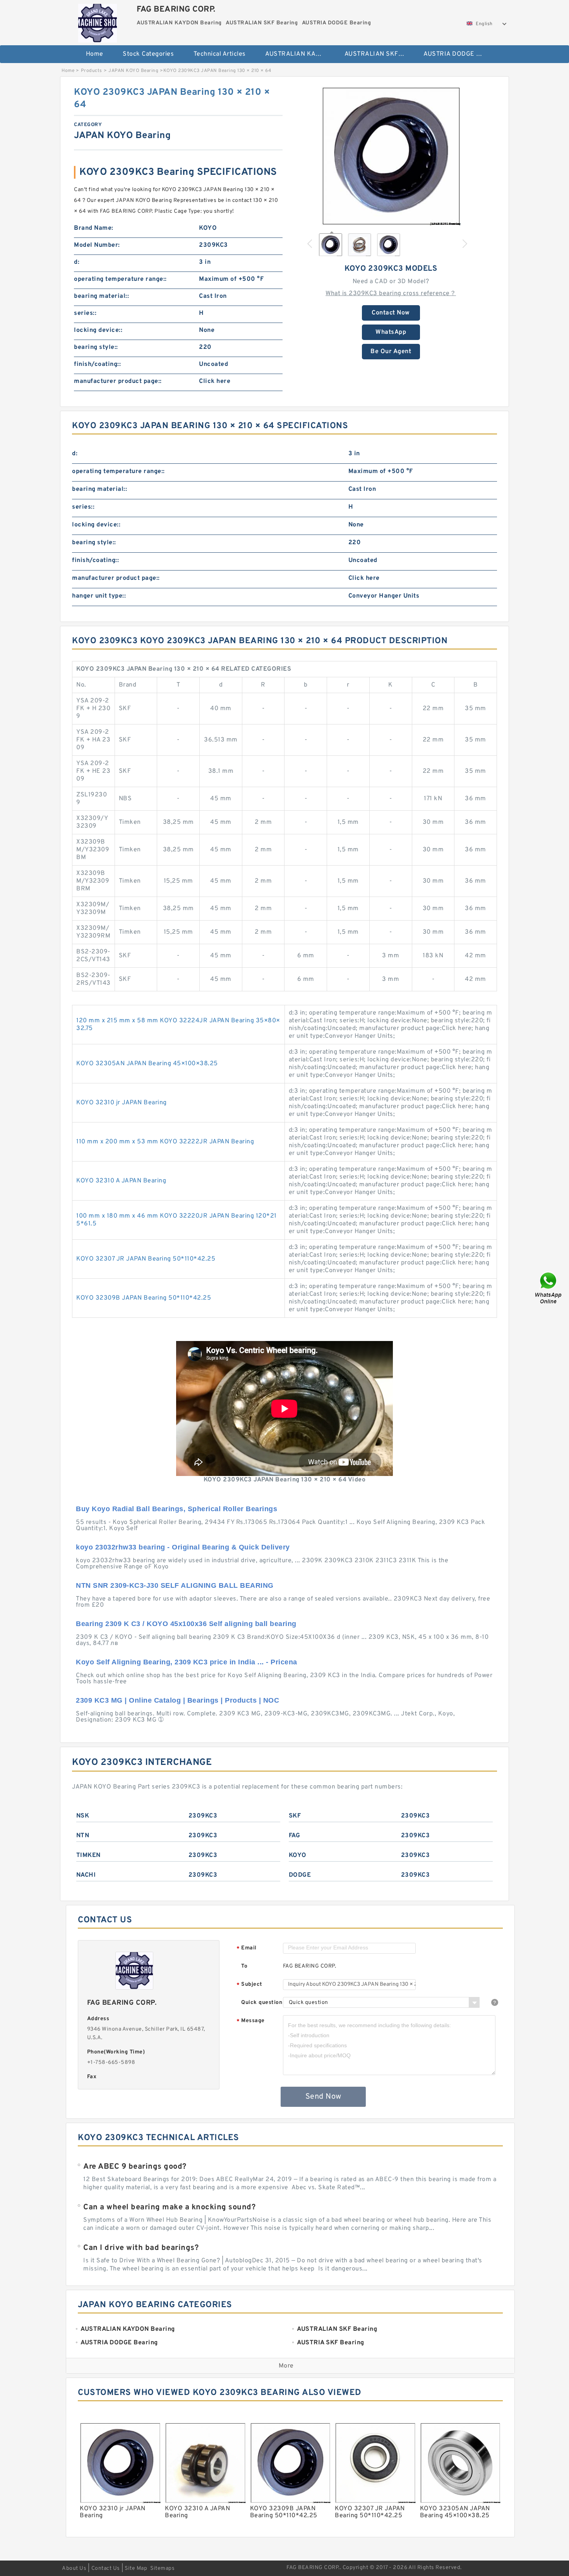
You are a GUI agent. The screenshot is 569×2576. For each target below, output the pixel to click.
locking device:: (98, 330)
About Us (74, 2568)
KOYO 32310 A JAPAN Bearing (121, 1181)
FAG (295, 1836)
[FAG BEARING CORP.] (97, 21)
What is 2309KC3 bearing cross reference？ (391, 294)
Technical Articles (220, 54)
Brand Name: (94, 228)
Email (247, 1948)
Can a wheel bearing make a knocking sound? (169, 2207)
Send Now (323, 2097)
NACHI (86, 1875)
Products (92, 71)
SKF (295, 1816)
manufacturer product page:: (118, 381)
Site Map (136, 2568)
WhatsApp (391, 332)
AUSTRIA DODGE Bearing (458, 54)
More (286, 2366)
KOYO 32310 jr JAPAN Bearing (122, 1103)
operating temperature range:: (120, 279)
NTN (83, 1836)
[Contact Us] (549, 1288)
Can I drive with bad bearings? (141, 2248)
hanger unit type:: (99, 596)
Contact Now (391, 313)
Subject (249, 1985)
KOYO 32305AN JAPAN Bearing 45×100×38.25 (147, 1064)
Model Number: (97, 245)
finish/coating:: (97, 364)
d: (77, 262)
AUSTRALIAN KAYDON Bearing (299, 54)
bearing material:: (101, 296)
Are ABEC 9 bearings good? (135, 2167)
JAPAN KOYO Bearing (133, 71)
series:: (85, 313)
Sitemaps (162, 2568)
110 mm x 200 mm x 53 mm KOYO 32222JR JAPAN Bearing (165, 1142)
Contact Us (106, 2568)
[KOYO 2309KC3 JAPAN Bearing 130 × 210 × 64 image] (391, 156)
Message (251, 2021)
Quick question (262, 2003)
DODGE (300, 1875)
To (244, 1966)
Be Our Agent (391, 352)
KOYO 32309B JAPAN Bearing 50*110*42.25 (144, 1298)
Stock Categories (148, 54)
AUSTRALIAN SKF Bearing (379, 54)
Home (95, 54)
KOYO (298, 1855)
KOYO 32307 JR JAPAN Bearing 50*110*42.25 (146, 1259)
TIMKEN (88, 1855)
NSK (83, 1816)
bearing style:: (96, 347)
